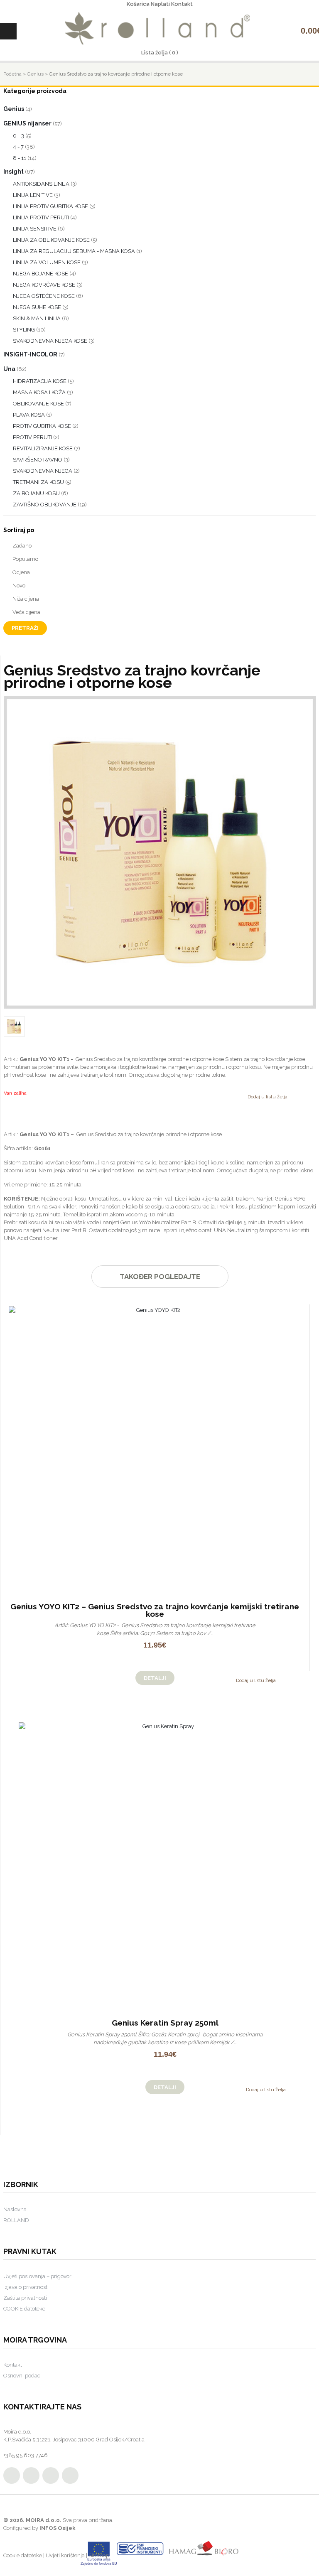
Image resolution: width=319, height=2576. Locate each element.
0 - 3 (18, 136)
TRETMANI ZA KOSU (38, 482)
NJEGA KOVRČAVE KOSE (44, 285)
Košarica (138, 4)
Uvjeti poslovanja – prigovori (38, 2276)
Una (9, 369)
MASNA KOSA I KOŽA (39, 392)
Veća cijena (26, 612)
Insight (13, 172)
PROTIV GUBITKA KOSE (42, 426)
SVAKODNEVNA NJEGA (43, 471)
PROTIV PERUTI (32, 437)
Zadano (22, 546)
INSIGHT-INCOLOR (30, 354)
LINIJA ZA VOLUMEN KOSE (47, 262)
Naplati (160, 4)
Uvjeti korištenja (65, 2555)
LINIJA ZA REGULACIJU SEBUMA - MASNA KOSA (74, 251)
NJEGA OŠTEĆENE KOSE (44, 296)
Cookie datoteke (23, 2555)
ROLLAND (16, 2220)
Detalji (155, 1678)
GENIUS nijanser (27, 123)
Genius (35, 74)
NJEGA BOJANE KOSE (40, 274)
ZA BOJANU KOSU (36, 493)
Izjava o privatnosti (26, 2287)
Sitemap (99, 2555)
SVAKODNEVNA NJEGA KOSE (50, 341)
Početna (12, 74)
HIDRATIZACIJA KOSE (40, 381)
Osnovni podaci (22, 2376)
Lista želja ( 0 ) (160, 53)
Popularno (25, 559)
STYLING (24, 330)
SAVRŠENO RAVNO (38, 460)
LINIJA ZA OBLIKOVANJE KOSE (51, 240)
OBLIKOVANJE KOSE (38, 404)
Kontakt (182, 4)
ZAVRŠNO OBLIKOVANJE (45, 505)
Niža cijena (26, 599)
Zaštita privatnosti (25, 2298)
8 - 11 (20, 158)
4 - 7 (18, 147)
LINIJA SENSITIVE (35, 229)
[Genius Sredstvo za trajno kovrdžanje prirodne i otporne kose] (160, 852)
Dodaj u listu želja (267, 1097)
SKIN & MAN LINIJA (37, 318)
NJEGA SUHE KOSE (37, 307)
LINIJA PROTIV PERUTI (41, 217)
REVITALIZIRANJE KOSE (43, 448)
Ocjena (21, 572)
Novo (19, 586)
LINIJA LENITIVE (33, 195)
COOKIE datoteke (24, 2309)
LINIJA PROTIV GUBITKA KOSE (50, 206)
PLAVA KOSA (29, 415)
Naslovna (15, 2209)
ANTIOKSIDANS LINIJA (41, 184)
